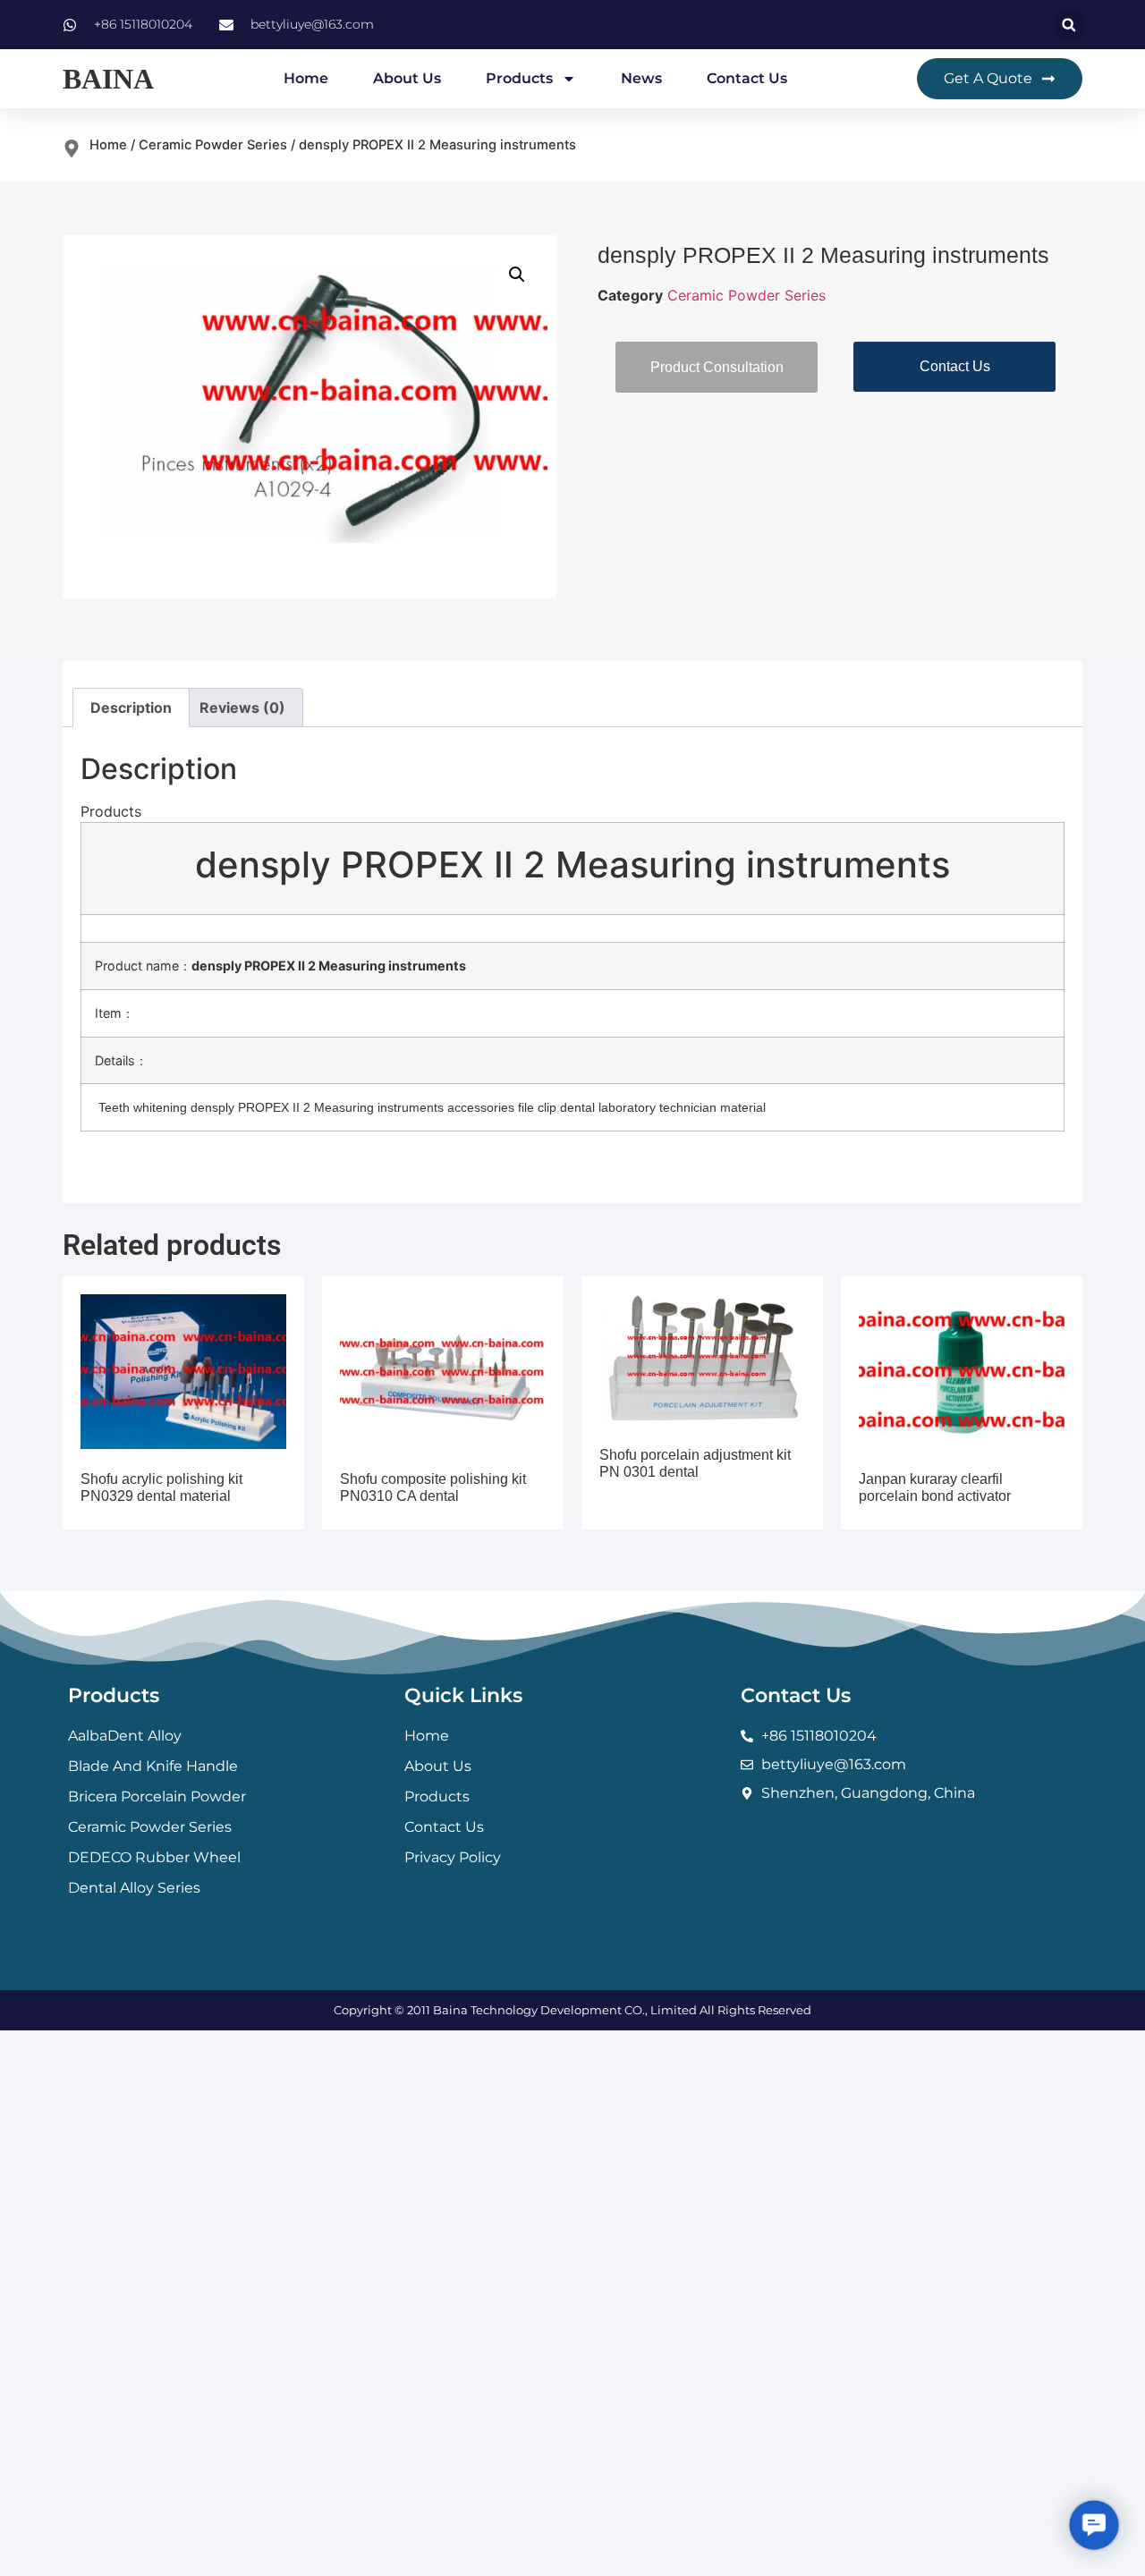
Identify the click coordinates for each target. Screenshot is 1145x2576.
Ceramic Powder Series (213, 145)
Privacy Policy (453, 1857)
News (641, 78)
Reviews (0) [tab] (242, 708)
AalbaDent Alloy (125, 1736)
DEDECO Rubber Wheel (154, 1857)
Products (519, 78)
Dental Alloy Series (134, 1888)
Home (306, 78)
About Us (407, 78)
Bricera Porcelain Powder (157, 1796)
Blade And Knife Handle (153, 1766)
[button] (1069, 25)
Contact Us (747, 78)
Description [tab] (131, 708)
